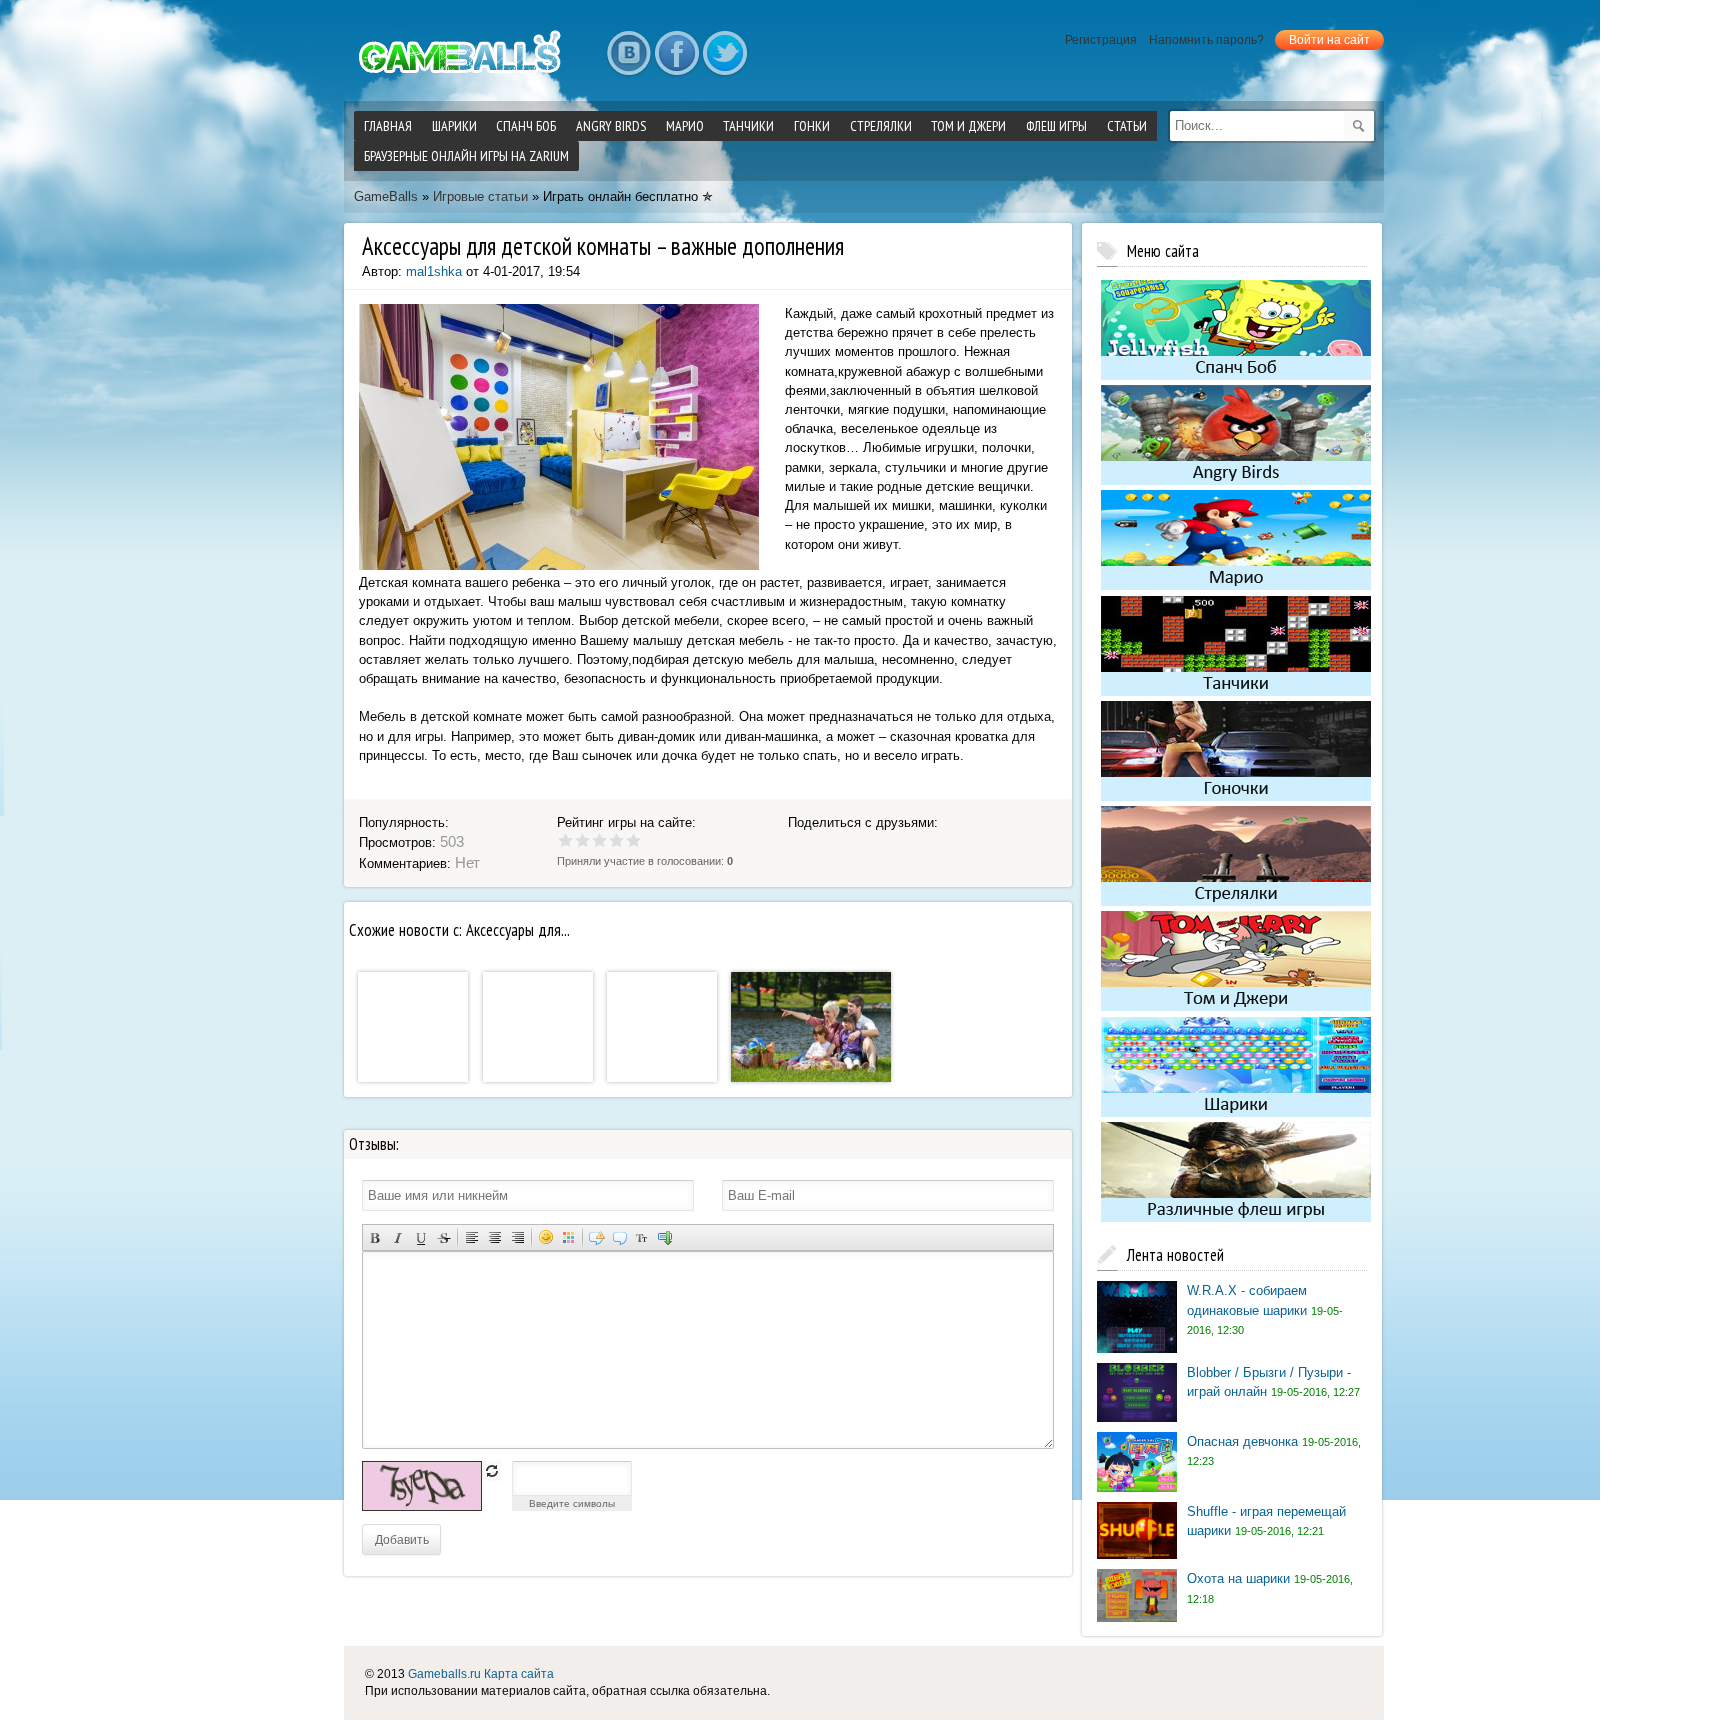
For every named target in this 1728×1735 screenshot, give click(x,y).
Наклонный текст (397, 1237)
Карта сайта (519, 1674)
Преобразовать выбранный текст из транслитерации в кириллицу (642, 1237)
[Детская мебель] (538, 1077)
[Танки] (1236, 691)
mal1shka (434, 271)
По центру (494, 1237)
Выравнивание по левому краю (471, 1237)
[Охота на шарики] (1137, 1617)
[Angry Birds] (1236, 480)
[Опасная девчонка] (1137, 1487)
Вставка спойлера (665, 1237)
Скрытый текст (596, 1237)
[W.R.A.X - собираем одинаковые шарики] (1137, 1348)
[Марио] (1236, 586)
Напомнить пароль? (1206, 40)
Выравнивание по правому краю (517, 1237)
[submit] (1359, 126)
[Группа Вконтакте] (629, 54)
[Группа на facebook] (677, 54)
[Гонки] (1236, 796)
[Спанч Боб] (1236, 375)
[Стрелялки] (1236, 901)
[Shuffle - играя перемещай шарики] (1137, 1554)
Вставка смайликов (545, 1237)
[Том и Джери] (1236, 1006)
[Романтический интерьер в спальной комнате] (662, 1077)
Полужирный (374, 1237)
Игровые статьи (480, 196)
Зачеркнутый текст (443, 1237)
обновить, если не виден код (492, 1471)
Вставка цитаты (619, 1237)
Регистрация (1101, 40)
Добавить (402, 1539)
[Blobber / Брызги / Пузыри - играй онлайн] (1137, 1417)
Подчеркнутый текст (420, 1237)
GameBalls (386, 196)
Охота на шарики (1238, 1578)
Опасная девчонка (1242, 1441)
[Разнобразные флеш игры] (1236, 1217)
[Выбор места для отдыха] (811, 1077)
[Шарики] (1236, 1112)
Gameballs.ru (444, 1674)
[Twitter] (725, 54)
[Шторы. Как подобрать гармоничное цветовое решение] (413, 1077)
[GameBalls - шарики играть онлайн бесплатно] (464, 75)
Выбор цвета (568, 1237)
